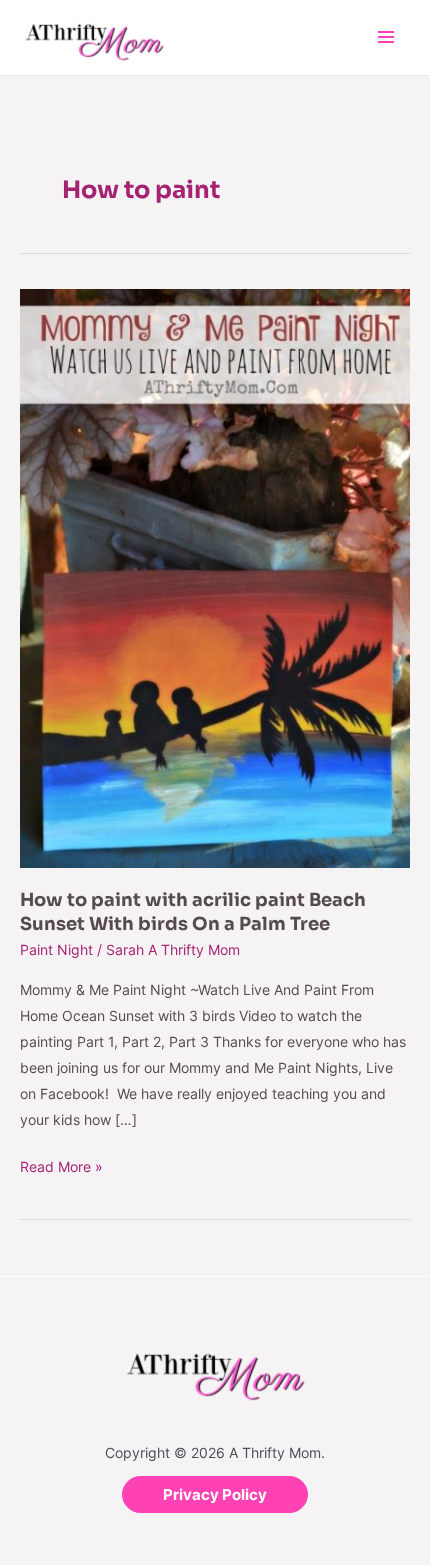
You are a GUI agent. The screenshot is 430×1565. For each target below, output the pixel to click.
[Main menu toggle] (385, 37)
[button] (215, 1494)
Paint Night (56, 949)
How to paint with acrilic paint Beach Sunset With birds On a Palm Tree (193, 911)
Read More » (61, 1164)
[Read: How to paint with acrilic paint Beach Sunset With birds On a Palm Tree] (215, 577)
